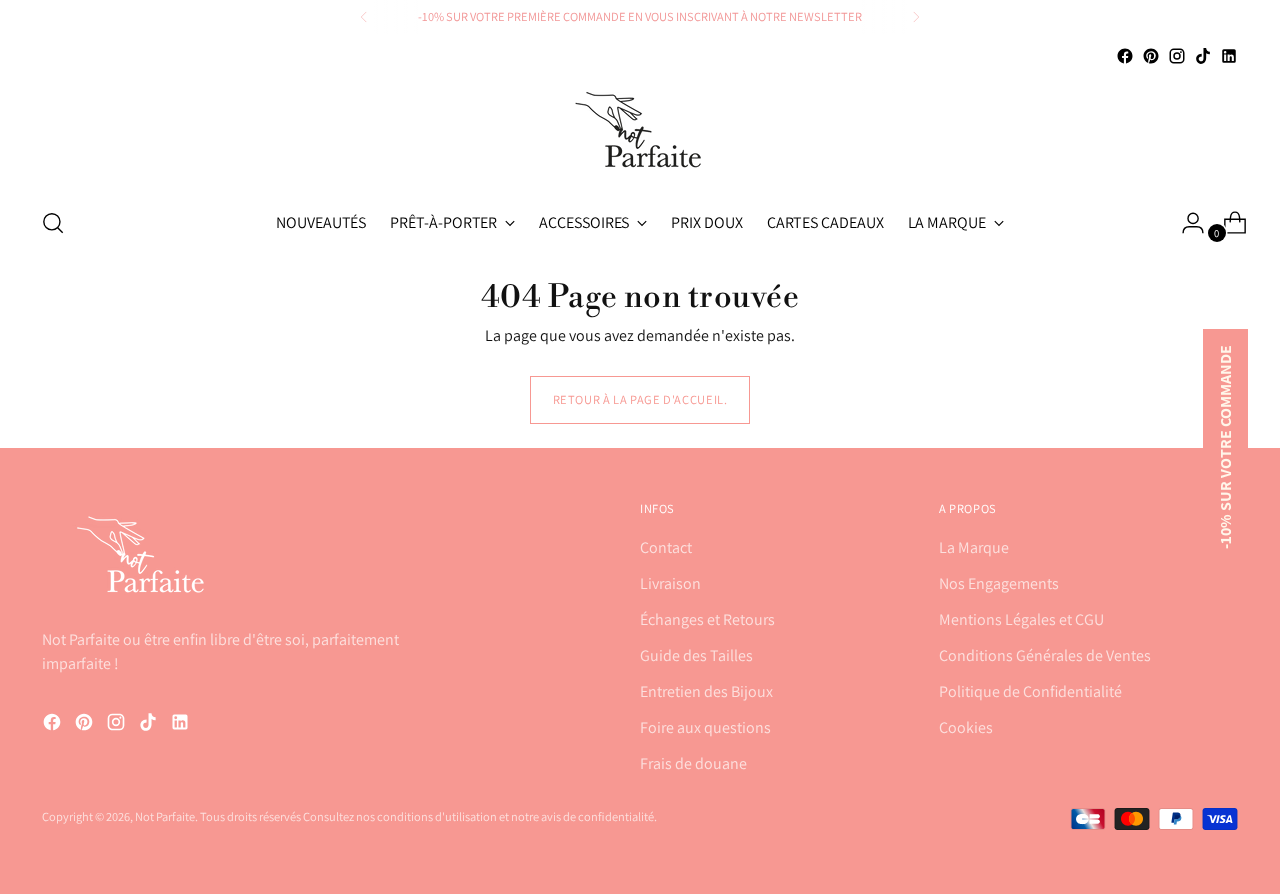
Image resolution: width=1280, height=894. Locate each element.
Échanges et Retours (707, 619)
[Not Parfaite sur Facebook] (1125, 56)
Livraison (670, 583)
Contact (666, 547)
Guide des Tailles (696, 655)
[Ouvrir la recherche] (53, 223)
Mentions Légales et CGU (1021, 619)
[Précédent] (364, 17)
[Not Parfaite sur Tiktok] (1203, 56)
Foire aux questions (705, 727)
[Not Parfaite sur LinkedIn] (1229, 56)
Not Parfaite (165, 816)
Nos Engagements (999, 583)
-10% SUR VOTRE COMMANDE (1225, 447)
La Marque (974, 547)
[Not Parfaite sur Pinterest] (1151, 56)
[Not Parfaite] (640, 129)
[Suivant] (916, 17)
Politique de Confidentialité (1030, 691)
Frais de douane (693, 763)
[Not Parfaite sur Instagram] (1177, 56)
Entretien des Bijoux (706, 691)
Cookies (966, 727)
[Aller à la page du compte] (1185, 223)
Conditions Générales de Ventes (1045, 655)
